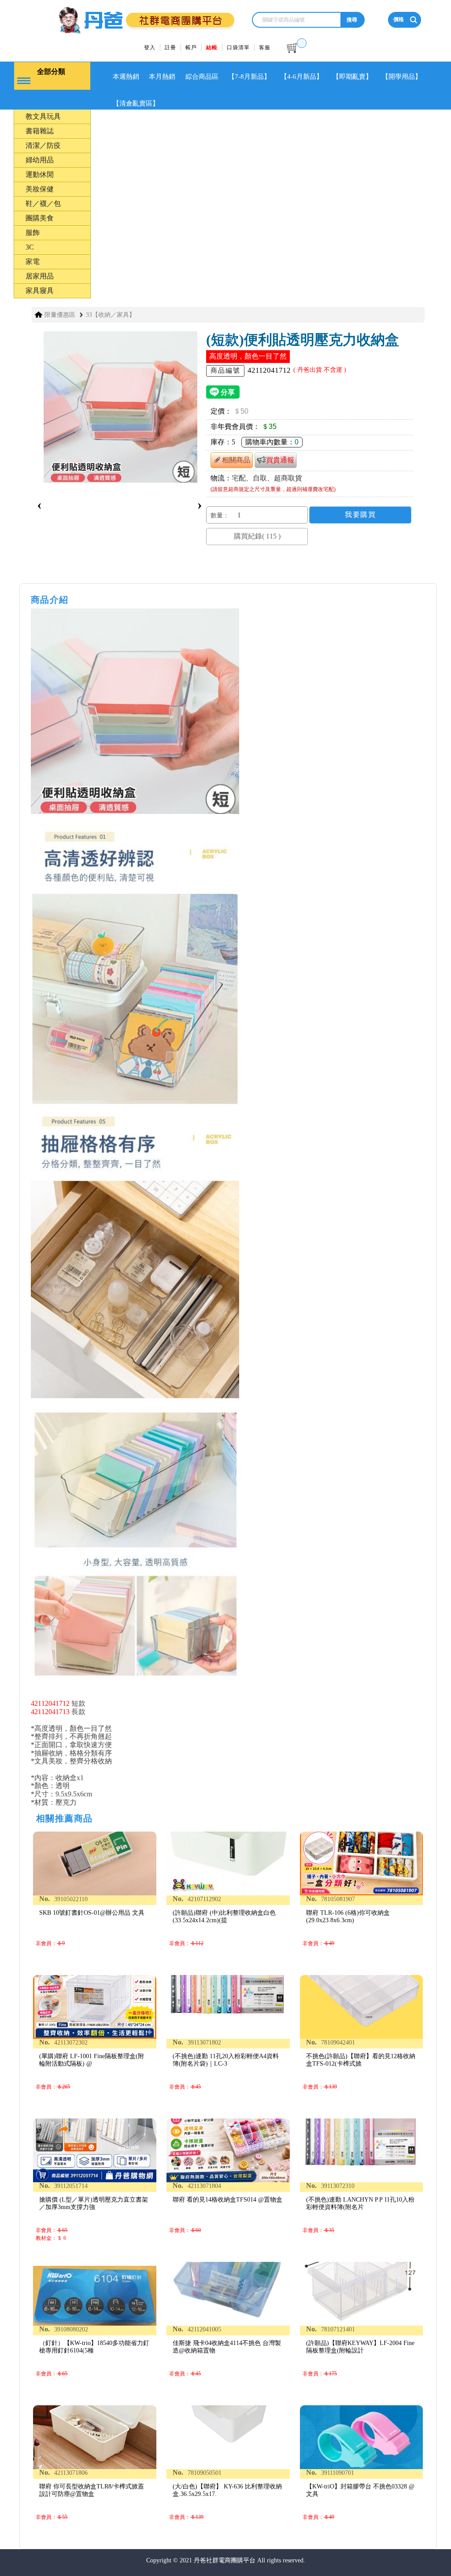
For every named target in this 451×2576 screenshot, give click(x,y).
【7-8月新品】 (249, 77)
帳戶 (191, 48)
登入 (150, 48)
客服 (265, 48)
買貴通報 (280, 460)
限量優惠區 (60, 315)
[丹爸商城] (131, 16)
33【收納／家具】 (111, 315)
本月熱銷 (162, 77)
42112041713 (50, 1712)
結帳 (212, 48)
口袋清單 (238, 48)
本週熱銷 (126, 77)
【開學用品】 (402, 77)
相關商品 (236, 460)
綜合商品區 (202, 77)
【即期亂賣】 (352, 77)
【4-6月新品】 (302, 77)
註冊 (170, 48)
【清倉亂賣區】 (136, 103)
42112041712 (50, 1703)
